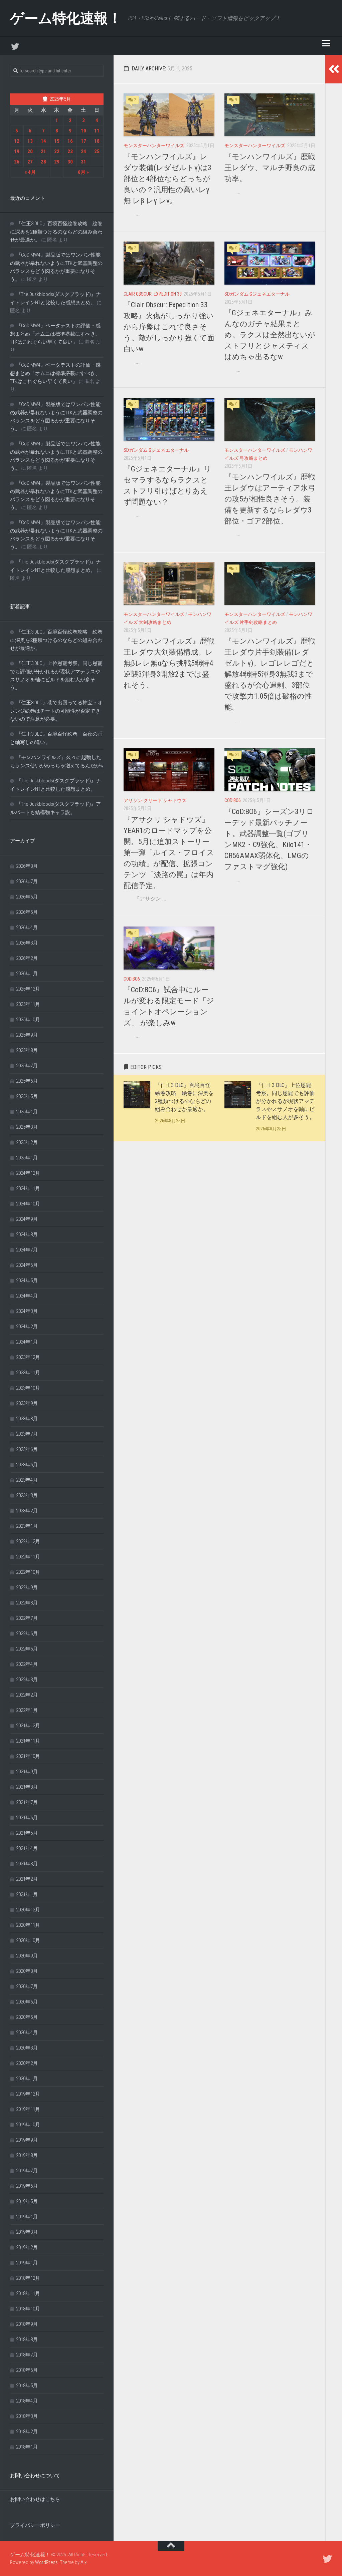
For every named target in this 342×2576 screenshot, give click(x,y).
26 (17, 162)
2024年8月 (27, 1234)
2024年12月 (28, 1173)
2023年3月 (27, 1495)
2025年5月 (27, 1096)
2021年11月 (28, 1741)
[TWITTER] (15, 46)
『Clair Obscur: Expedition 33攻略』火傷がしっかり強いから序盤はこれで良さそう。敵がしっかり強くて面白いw (169, 327)
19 (17, 151)
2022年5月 (27, 1649)
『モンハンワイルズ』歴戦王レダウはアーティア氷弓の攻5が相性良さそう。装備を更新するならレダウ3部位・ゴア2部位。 (270, 499)
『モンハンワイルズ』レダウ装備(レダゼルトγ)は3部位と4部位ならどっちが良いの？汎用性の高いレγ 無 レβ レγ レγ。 (167, 179)
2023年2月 (27, 1511)
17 (83, 141)
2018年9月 (27, 2324)
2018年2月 (27, 2432)
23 (70, 151)
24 (83, 151)
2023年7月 (27, 1434)
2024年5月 (27, 1280)
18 (97, 141)
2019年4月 (27, 2217)
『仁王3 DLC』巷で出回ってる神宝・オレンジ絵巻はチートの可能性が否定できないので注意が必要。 (56, 711)
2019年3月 (27, 2232)
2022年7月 (27, 1618)
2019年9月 (27, 2140)
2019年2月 (27, 2247)
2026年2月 (27, 958)
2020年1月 (27, 2079)
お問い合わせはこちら (35, 2499)
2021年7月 (27, 1802)
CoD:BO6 (233, 800)
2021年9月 (27, 1772)
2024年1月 (27, 1342)
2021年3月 (27, 1864)
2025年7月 (27, 1066)
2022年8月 (27, 1603)
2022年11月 (28, 1557)
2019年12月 (28, 2094)
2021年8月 (27, 1787)
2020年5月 (27, 2017)
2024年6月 (27, 1265)
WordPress (46, 2562)
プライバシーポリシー (35, 2525)
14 (43, 141)
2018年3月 (27, 2416)
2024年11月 (28, 1188)
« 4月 (30, 172)
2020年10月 (28, 1940)
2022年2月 (27, 1695)
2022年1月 (27, 1710)
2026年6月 (27, 897)
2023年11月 (28, 1373)
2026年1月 (27, 974)
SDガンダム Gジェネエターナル (257, 294)
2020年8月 (27, 1971)
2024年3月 (27, 1311)
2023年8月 (27, 1419)
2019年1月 (27, 2263)
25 (97, 151)
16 (70, 141)
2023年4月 (27, 1480)
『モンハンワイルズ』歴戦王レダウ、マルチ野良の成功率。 (270, 168)
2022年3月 (27, 1680)
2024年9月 (27, 1219)
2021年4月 (27, 1848)
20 (30, 151)
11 (97, 131)
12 (17, 141)
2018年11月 (28, 2293)
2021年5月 (27, 1833)
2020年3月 (27, 2048)
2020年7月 (27, 1986)
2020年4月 (27, 2033)
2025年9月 (27, 1035)
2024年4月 (27, 1296)
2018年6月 (27, 2370)
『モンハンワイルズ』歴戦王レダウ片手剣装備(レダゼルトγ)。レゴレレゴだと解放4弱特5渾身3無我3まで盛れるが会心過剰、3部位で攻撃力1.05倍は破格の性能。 (270, 674)
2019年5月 (27, 2201)
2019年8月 (27, 2155)
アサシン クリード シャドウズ (155, 800)
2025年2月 (27, 1142)
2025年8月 (27, 1050)
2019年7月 (27, 2171)
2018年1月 (27, 2447)
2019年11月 (28, 2109)
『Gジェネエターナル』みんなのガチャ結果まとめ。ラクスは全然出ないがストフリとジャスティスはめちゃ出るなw (270, 335)
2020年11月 (28, 1925)
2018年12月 (28, 2278)
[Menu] (326, 43)
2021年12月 (28, 1726)
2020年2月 (27, 2063)
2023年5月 (27, 1465)
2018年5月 (27, 2385)
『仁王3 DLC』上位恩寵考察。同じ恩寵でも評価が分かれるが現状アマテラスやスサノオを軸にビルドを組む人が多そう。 (285, 1101)
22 (57, 151)
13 (30, 141)
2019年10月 (28, 2125)
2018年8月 (27, 2339)
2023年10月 (28, 1388)
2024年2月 (27, 1327)
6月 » (83, 172)
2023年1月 (27, 1526)
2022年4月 (27, 1664)
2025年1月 (27, 1158)
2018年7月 (27, 2355)
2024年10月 (28, 1204)
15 (57, 141)
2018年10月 (28, 2309)
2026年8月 (27, 866)
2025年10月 (28, 1020)
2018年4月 (27, 2401)
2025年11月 (28, 1004)
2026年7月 (27, 881)
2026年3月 (27, 943)
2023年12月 (28, 1357)
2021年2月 (27, 1879)
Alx (83, 2562)
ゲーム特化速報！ (66, 18)
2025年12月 (28, 989)
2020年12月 (28, 1910)
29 (57, 162)
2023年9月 (27, 1403)
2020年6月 (27, 2002)
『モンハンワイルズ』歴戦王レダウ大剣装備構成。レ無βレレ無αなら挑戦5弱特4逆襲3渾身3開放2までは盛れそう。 (169, 663)
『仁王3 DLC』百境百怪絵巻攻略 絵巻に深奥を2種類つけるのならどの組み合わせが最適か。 (56, 232)
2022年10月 (28, 1572)
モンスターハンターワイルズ (154, 145)
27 (30, 162)
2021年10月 (28, 1756)
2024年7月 (27, 1250)
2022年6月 (27, 1633)
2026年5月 (27, 912)
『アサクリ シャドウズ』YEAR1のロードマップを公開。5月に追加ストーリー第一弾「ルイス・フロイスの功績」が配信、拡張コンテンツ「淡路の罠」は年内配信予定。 (169, 853)
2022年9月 (27, 1587)
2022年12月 (28, 1541)
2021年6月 (27, 1818)
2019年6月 (27, 2186)
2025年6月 (27, 1081)
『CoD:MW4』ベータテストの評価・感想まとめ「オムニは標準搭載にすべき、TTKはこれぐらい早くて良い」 (55, 334)
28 (43, 162)
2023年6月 (27, 1449)
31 (83, 162)
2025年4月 (27, 1112)
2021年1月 (27, 1894)
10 (83, 131)
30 (70, 162)
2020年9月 (27, 1956)
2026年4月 (27, 928)
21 (43, 151)
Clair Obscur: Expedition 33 (153, 294)
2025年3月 (27, 1127)
